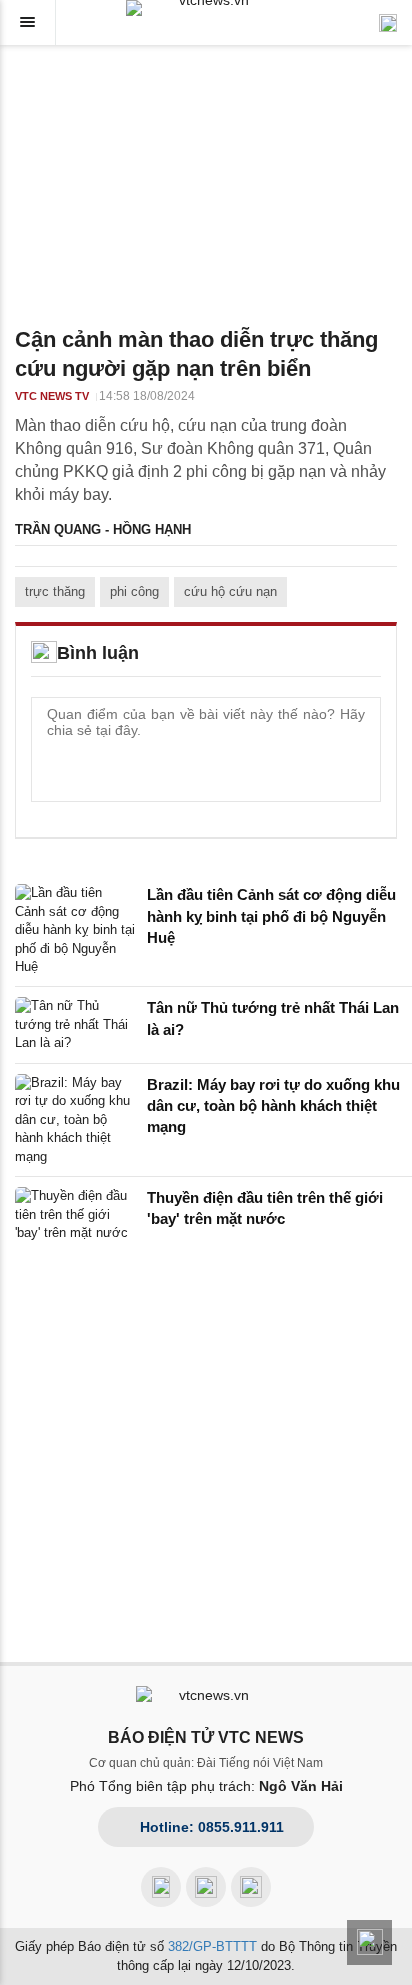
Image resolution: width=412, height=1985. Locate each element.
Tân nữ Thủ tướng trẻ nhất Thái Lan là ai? (273, 1018)
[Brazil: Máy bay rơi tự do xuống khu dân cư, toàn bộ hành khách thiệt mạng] (75, 1120)
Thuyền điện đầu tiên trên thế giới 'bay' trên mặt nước (265, 1208)
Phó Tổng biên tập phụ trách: (206, 1786)
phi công (134, 591)
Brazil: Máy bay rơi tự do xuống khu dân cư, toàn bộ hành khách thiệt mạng (273, 1106)
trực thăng (55, 591)
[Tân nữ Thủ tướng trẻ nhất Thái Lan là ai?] (75, 1024)
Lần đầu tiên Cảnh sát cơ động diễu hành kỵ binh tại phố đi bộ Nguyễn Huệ (271, 916)
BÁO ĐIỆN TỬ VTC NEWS (206, 1737)
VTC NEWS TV (52, 396)
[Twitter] (251, 1887)
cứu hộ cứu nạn (230, 591)
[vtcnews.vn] (206, 8)
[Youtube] (206, 1887)
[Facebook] (161, 1887)
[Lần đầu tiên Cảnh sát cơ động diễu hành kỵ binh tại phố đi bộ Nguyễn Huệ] (75, 930)
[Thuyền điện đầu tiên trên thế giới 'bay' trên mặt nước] (75, 1214)
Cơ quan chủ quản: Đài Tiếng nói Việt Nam (206, 1763)
